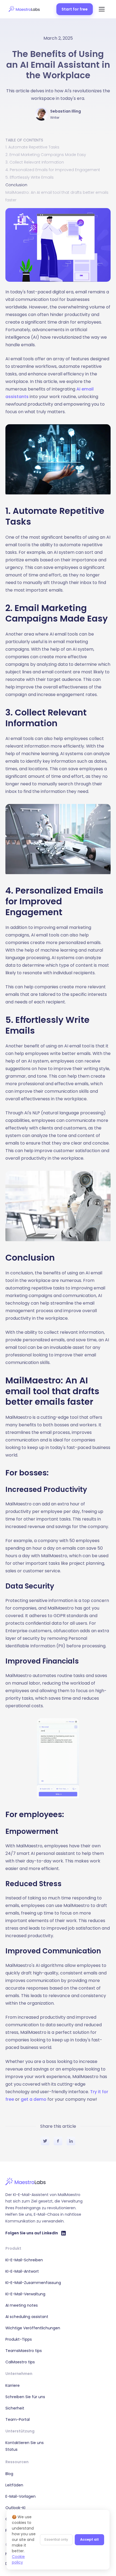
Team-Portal (18, 2419)
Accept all (89, 2539)
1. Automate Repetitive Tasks (32, 147)
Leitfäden (14, 2485)
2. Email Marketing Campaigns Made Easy (46, 155)
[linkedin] (71, 2142)
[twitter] (45, 2142)
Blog (9, 2474)
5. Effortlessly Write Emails (30, 177)
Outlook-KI (15, 2508)
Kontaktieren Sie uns (25, 2443)
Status (11, 2449)
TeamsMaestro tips (24, 2351)
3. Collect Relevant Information (35, 162)
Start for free (75, 9)
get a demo (34, 2099)
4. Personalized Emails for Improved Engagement (53, 170)
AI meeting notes (22, 2305)
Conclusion (16, 185)
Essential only (56, 2539)
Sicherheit (15, 2408)
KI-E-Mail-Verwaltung (25, 2294)
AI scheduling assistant (27, 2317)
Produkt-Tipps (19, 2339)
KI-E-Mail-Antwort (22, 2271)
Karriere (13, 2385)
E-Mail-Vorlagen (21, 2496)
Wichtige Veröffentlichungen (33, 2328)
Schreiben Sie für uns (25, 2397)
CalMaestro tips (20, 2362)
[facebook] (58, 2142)
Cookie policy (18, 2559)
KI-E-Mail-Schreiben (24, 2260)
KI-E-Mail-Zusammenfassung (33, 2283)
